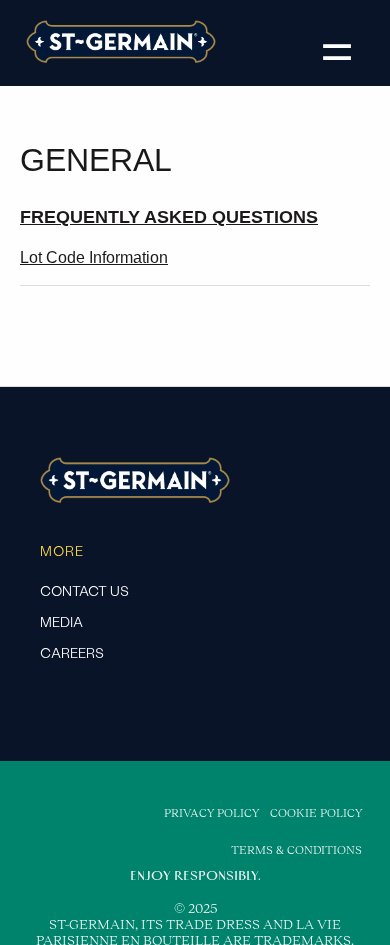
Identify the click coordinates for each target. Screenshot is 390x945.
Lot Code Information (94, 257)
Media (61, 622)
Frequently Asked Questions (169, 217)
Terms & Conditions (296, 850)
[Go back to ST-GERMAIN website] (121, 58)
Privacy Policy (211, 813)
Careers (72, 653)
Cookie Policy (316, 813)
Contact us (84, 591)
